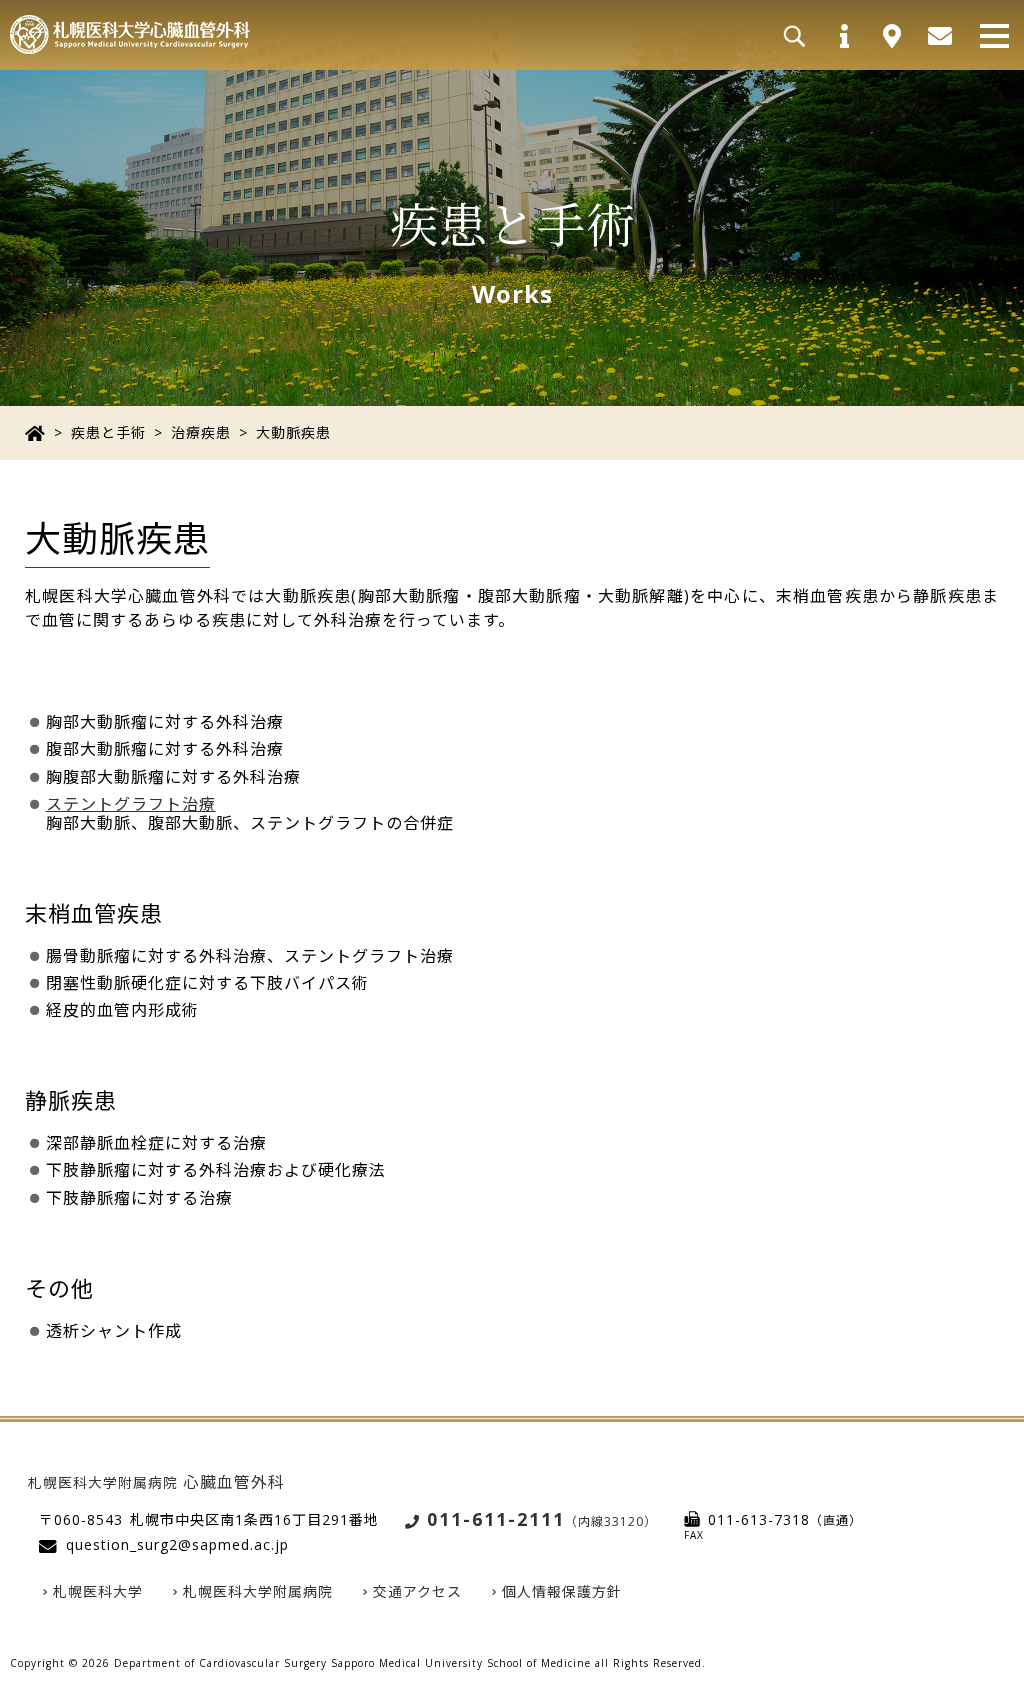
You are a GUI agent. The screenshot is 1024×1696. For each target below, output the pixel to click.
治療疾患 (201, 432)
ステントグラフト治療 (131, 804)
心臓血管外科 (156, 1482)
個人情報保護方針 (562, 1591)
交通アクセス (417, 1591)
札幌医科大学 (98, 1591)
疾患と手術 (108, 432)
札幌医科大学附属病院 (258, 1591)
